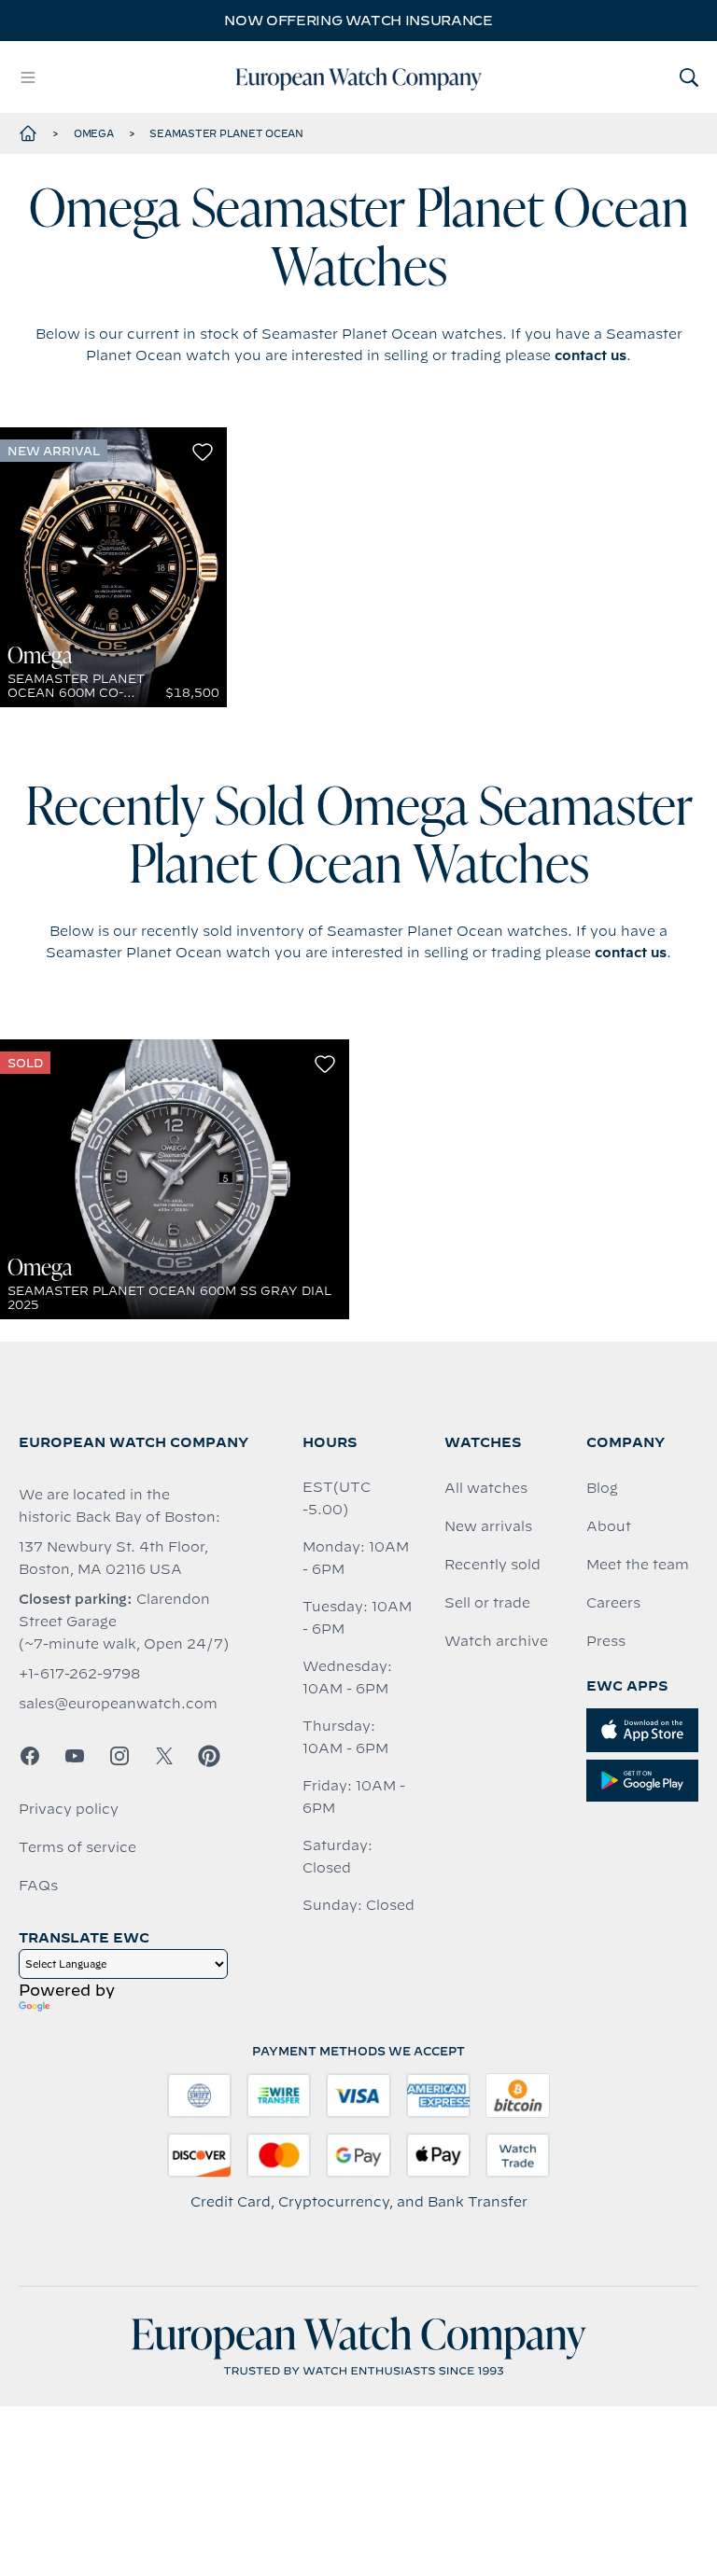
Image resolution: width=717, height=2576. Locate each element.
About (609, 1526)
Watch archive (496, 1641)
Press (606, 1641)
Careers (613, 1603)
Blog (602, 1488)
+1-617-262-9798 (79, 1674)
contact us (590, 355)
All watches (486, 1488)
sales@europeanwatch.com (118, 1704)
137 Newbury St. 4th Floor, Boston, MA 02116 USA (113, 1558)
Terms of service (77, 1847)
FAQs (38, 1886)
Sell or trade (487, 1603)
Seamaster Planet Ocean (226, 133)
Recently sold (492, 1565)
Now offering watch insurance (358, 21)
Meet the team (638, 1565)
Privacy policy (69, 1809)
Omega (94, 133)
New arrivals (488, 1526)
